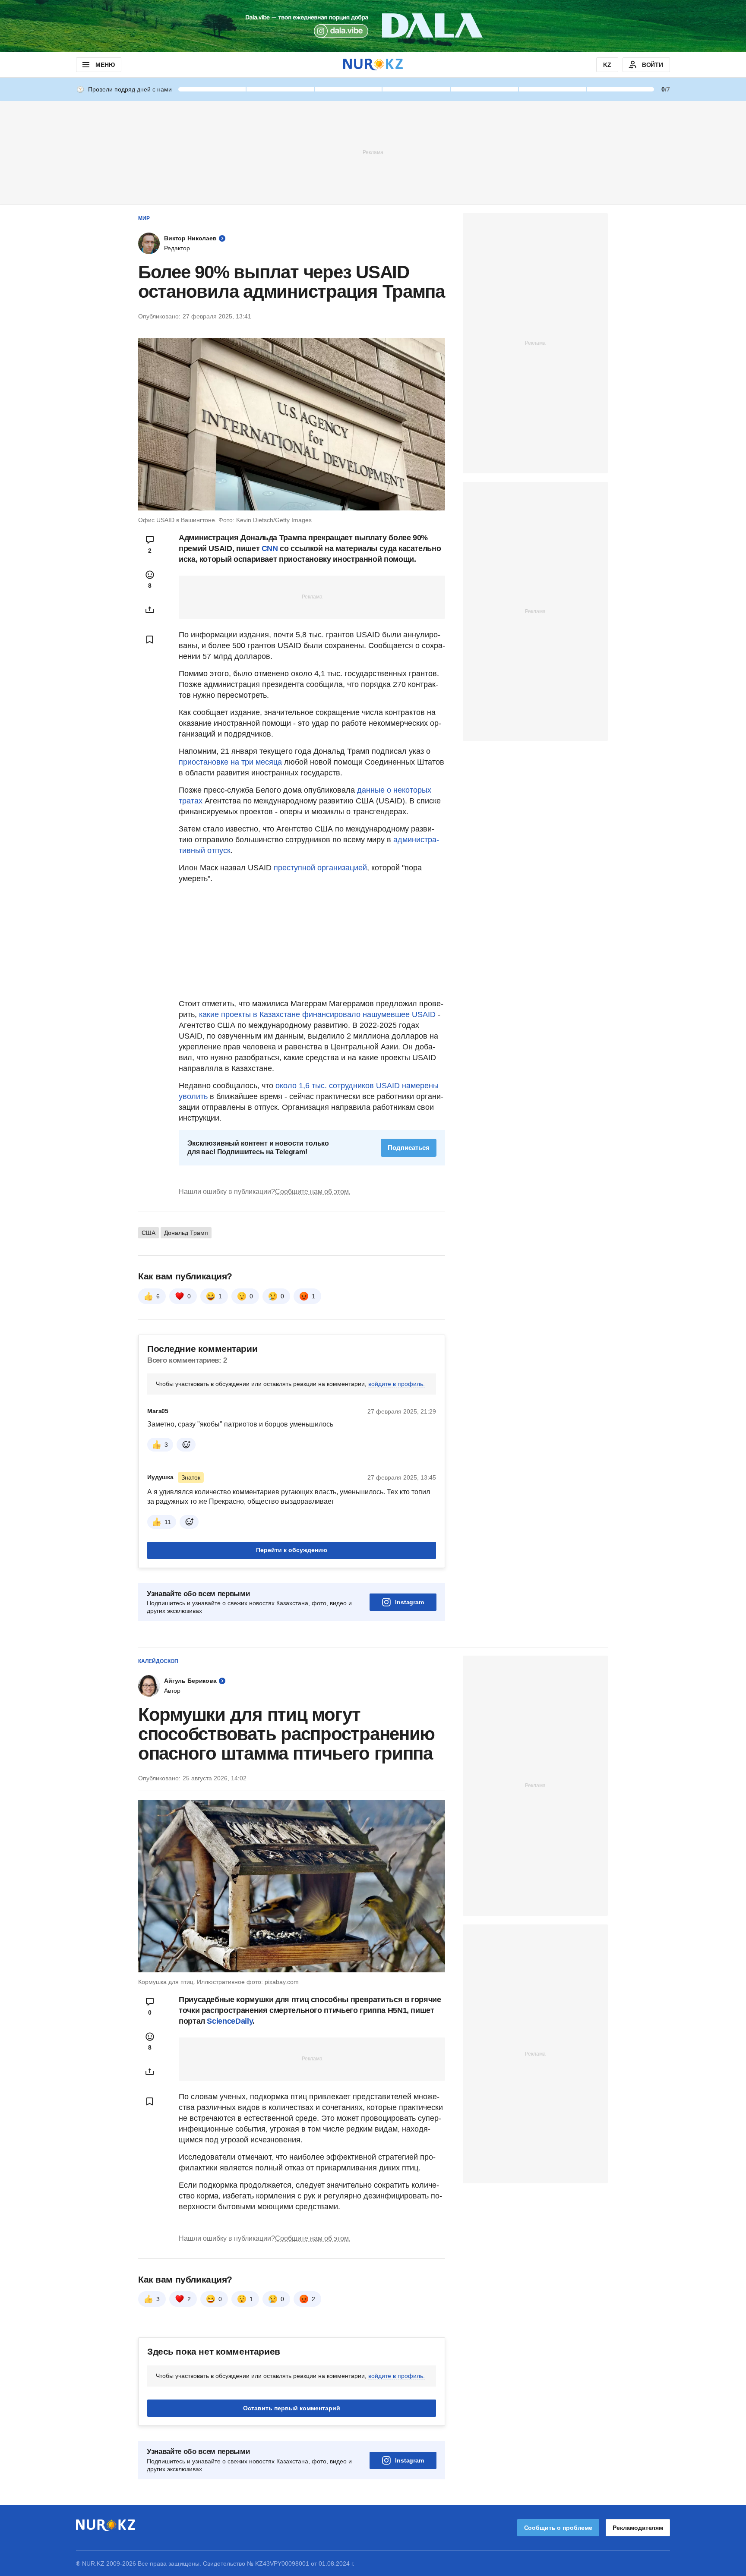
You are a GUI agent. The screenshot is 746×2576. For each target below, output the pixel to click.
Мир (144, 218)
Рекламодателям (638, 2528)
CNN (271, 548)
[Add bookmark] (150, 639)
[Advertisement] (373, 152)
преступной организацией (320, 868)
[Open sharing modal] (150, 610)
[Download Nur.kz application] (373, 26)
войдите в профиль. (397, 1384)
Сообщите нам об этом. (313, 1192)
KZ (607, 65)
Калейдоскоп (158, 1661)
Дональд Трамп (186, 1233)
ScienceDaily (230, 2021)
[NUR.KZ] (373, 65)
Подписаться (409, 1148)
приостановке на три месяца (230, 762)
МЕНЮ (105, 65)
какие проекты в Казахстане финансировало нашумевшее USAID (317, 1014)
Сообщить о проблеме (558, 2528)
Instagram (409, 1602)
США (149, 1233)
